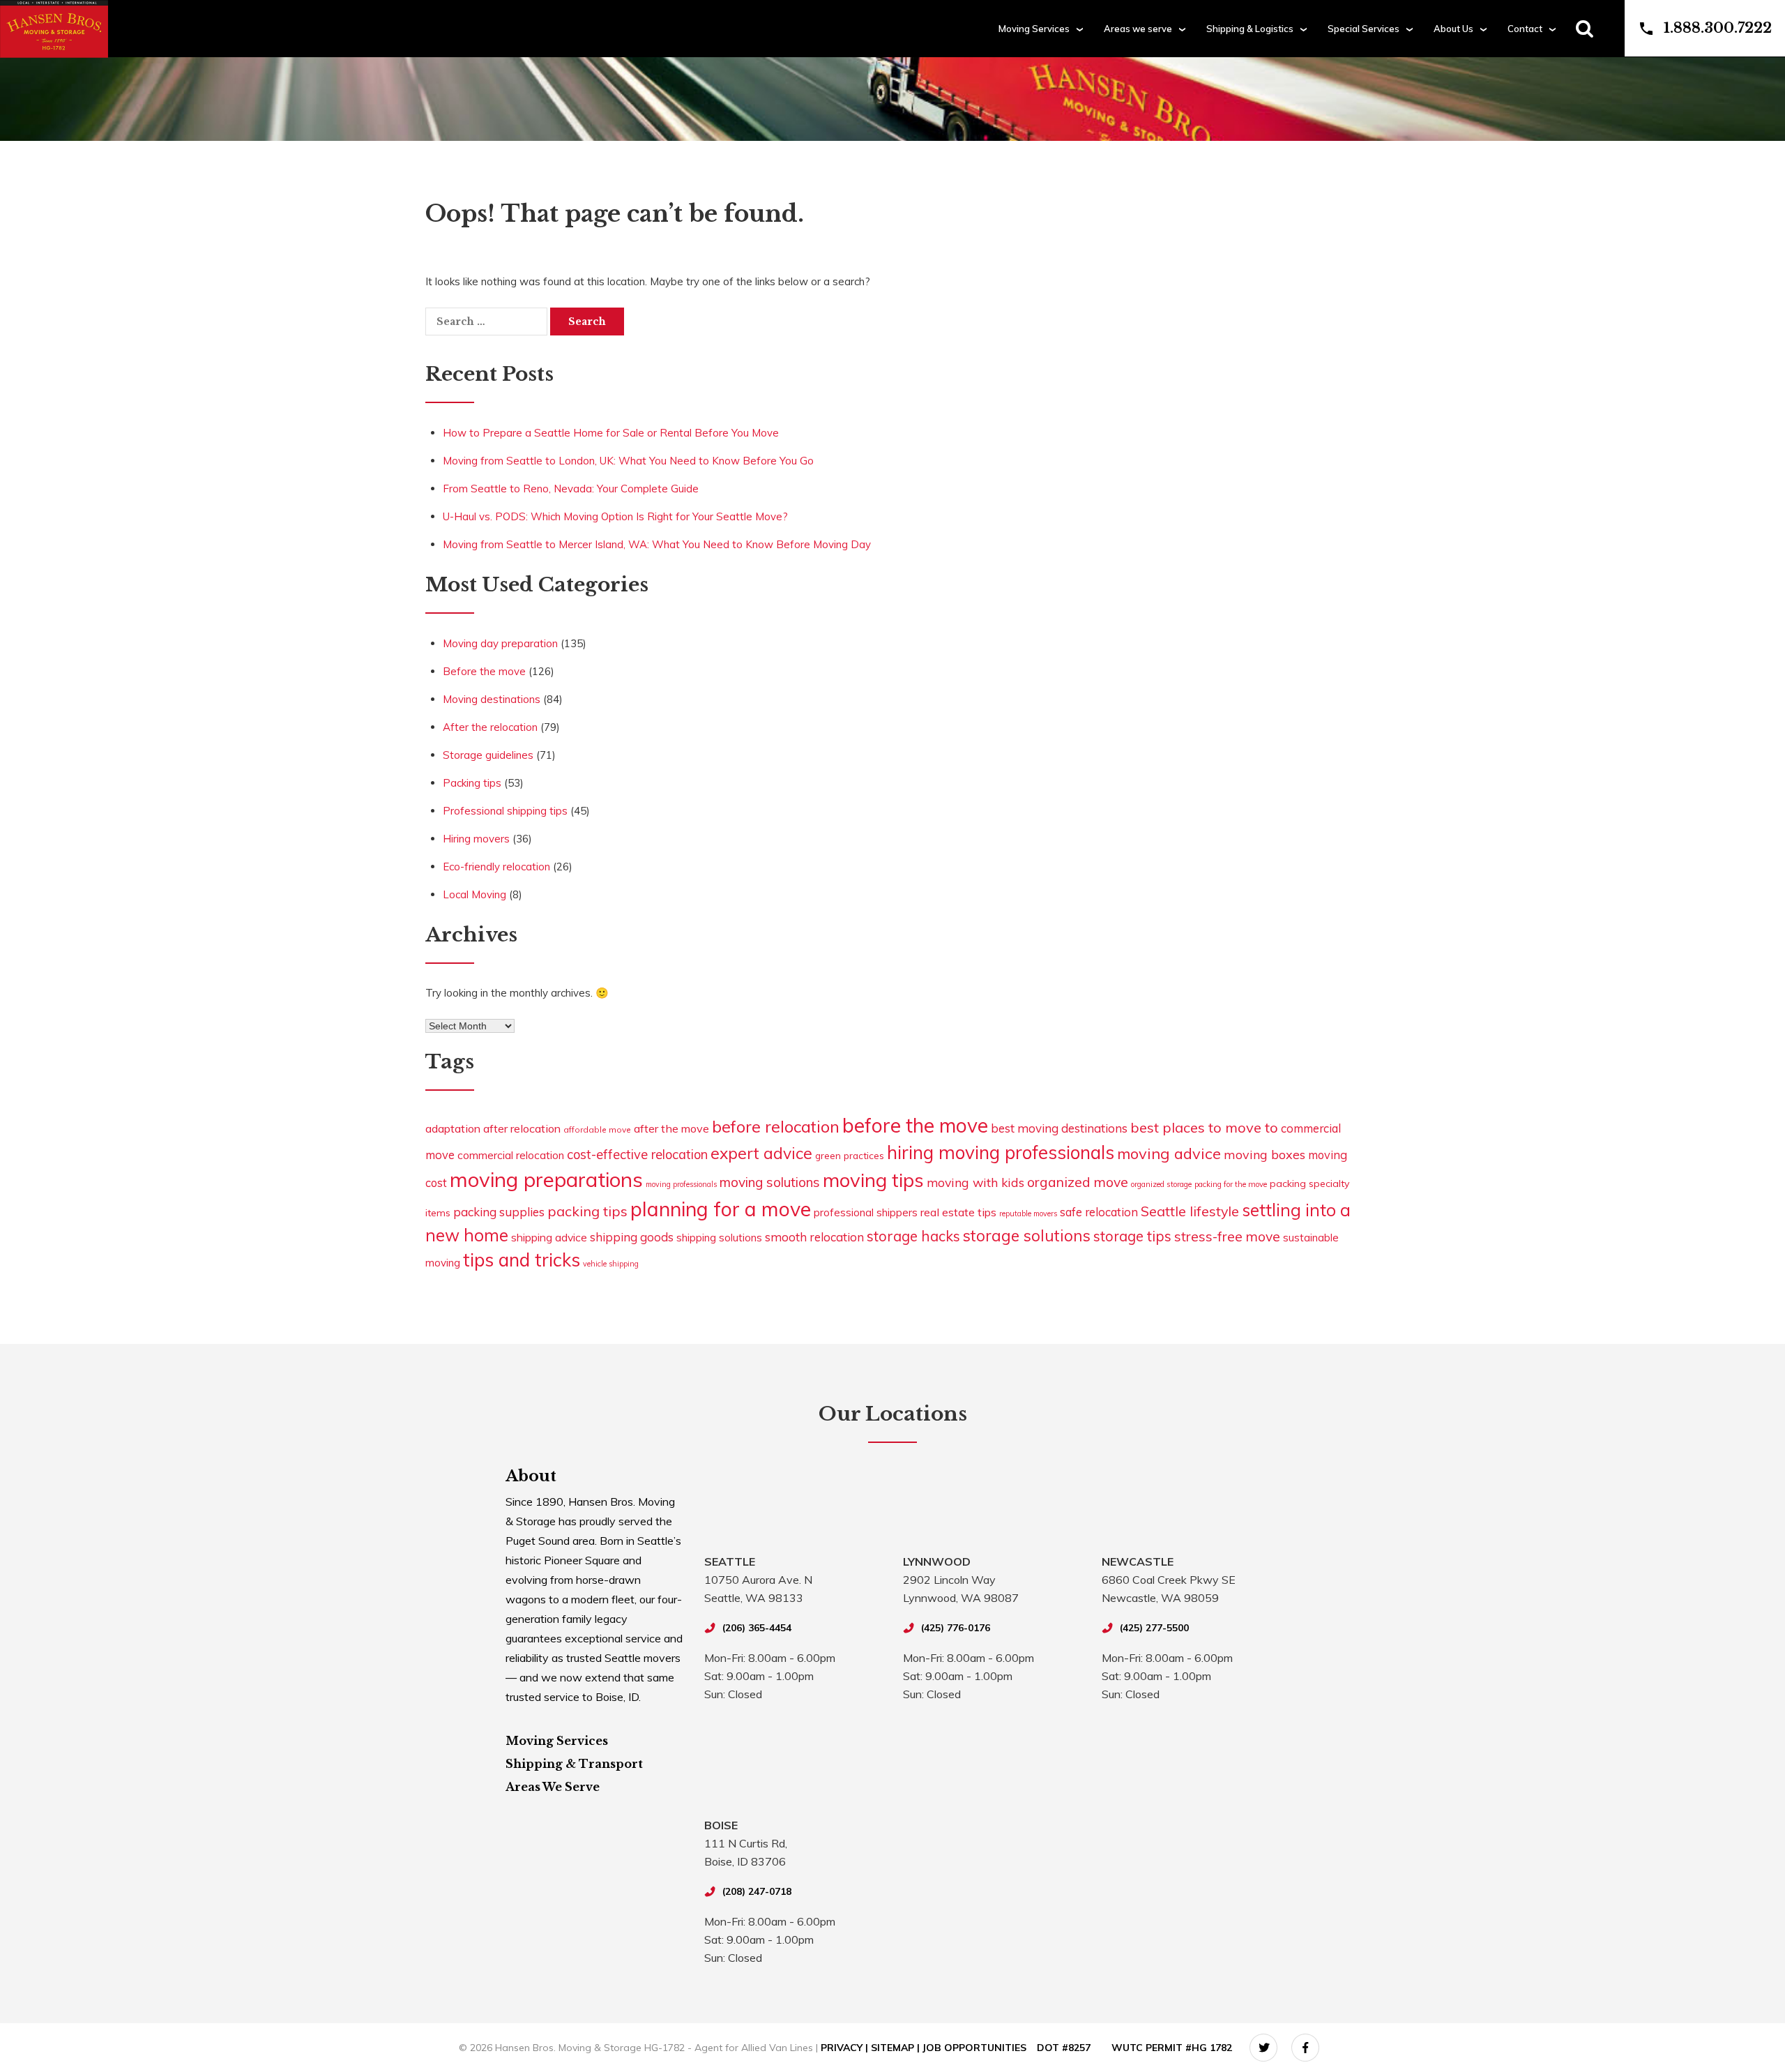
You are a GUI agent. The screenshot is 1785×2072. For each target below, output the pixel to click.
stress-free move (1227, 1237)
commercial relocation (511, 1155)
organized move (1078, 1182)
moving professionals (681, 1184)
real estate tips (958, 1212)
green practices (850, 1155)
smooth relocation (814, 1237)
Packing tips (472, 783)
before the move (915, 1125)
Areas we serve (1138, 29)
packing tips (587, 1211)
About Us (1453, 29)
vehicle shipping (611, 1264)
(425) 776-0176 (956, 1628)
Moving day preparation (500, 643)
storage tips (1132, 1236)
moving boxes (1264, 1154)
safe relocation (1099, 1212)
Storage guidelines (488, 755)
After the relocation (490, 727)
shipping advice (549, 1237)
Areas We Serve (553, 1787)
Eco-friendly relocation (496, 867)
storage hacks (913, 1236)
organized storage (1161, 1184)
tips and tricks (522, 1260)
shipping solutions (719, 1238)
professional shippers (866, 1212)
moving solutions (770, 1182)
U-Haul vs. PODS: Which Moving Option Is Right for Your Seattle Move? (615, 516)
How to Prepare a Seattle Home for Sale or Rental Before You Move (611, 433)
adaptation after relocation (493, 1128)
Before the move (484, 671)
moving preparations (546, 1179)
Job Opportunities (974, 2048)
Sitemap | (897, 2048)
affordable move (597, 1129)
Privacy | (846, 2048)
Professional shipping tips (505, 811)
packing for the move (1231, 1184)
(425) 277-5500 (1154, 1628)
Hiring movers (476, 839)
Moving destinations (492, 699)
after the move (671, 1128)
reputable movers (1028, 1213)
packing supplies (499, 1212)
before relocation (776, 1126)
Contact (1525, 29)
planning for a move (721, 1209)
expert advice (761, 1153)
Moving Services (1034, 29)
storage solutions (1027, 1235)
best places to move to (1204, 1127)
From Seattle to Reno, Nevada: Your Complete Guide (571, 489)
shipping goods (632, 1237)
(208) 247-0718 (757, 1891)
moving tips (873, 1180)
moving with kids (975, 1182)
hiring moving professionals (1001, 1152)
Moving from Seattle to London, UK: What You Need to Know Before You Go (628, 461)
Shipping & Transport (574, 1764)
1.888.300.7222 (1718, 28)
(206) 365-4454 (757, 1628)
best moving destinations (1059, 1128)
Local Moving (474, 894)
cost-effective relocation (637, 1155)
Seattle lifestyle (1190, 1211)
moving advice (1169, 1153)
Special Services (1364, 29)
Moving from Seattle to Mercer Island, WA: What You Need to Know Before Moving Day (657, 544)
